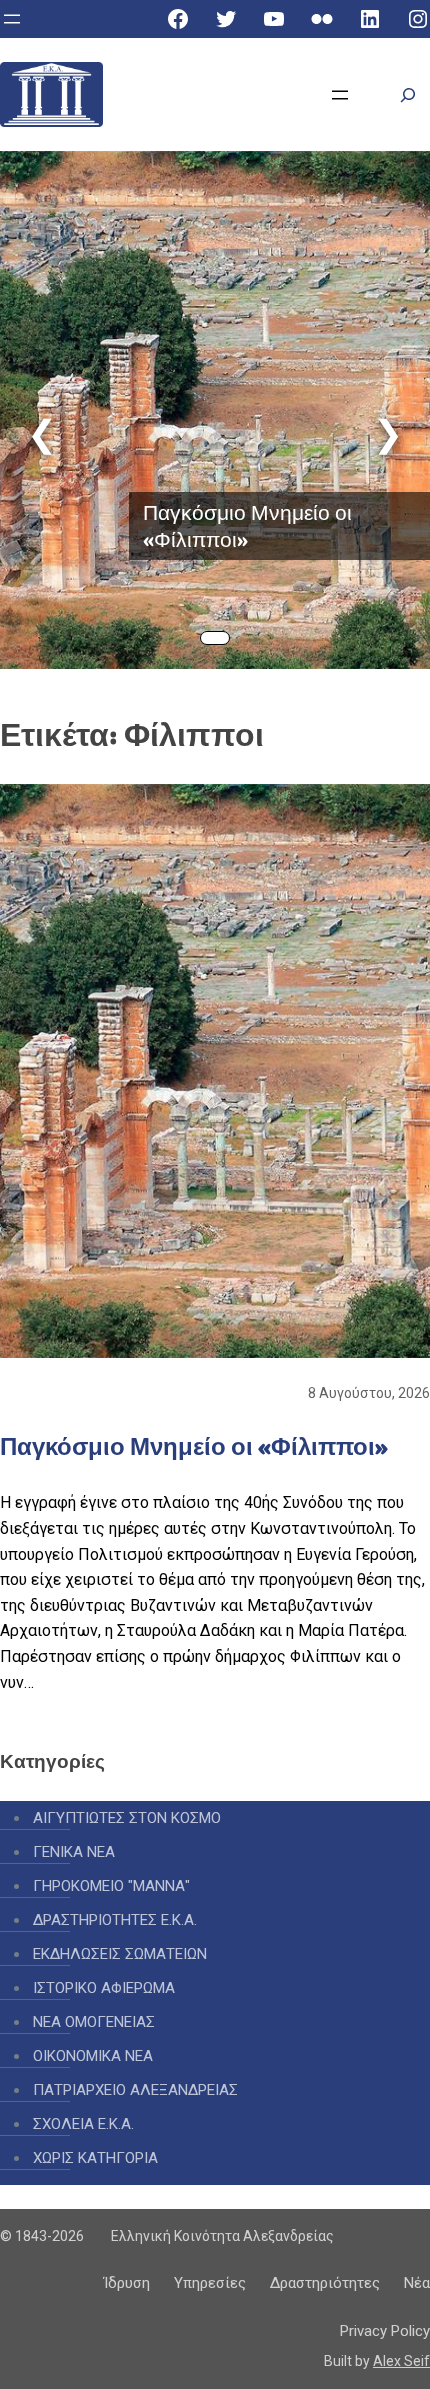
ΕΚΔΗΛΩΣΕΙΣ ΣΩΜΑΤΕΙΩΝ (120, 1954)
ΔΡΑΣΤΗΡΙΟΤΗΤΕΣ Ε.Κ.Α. (115, 1920)
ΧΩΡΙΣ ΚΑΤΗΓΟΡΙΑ (95, 2158)
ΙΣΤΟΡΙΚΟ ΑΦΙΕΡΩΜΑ (104, 1988)
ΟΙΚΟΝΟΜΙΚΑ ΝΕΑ (93, 2056)
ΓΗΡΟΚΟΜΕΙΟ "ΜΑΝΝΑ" (111, 1886)
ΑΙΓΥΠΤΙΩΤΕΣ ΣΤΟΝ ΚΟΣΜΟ (127, 1818)
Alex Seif (401, 2361)
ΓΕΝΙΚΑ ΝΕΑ (74, 1852)
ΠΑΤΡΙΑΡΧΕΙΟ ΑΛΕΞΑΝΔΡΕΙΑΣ (135, 2090)
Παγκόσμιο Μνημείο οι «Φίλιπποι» (247, 526)
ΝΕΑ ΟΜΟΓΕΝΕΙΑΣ (94, 2022)
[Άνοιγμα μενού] (12, 19)
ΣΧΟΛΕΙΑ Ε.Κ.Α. (83, 2124)
